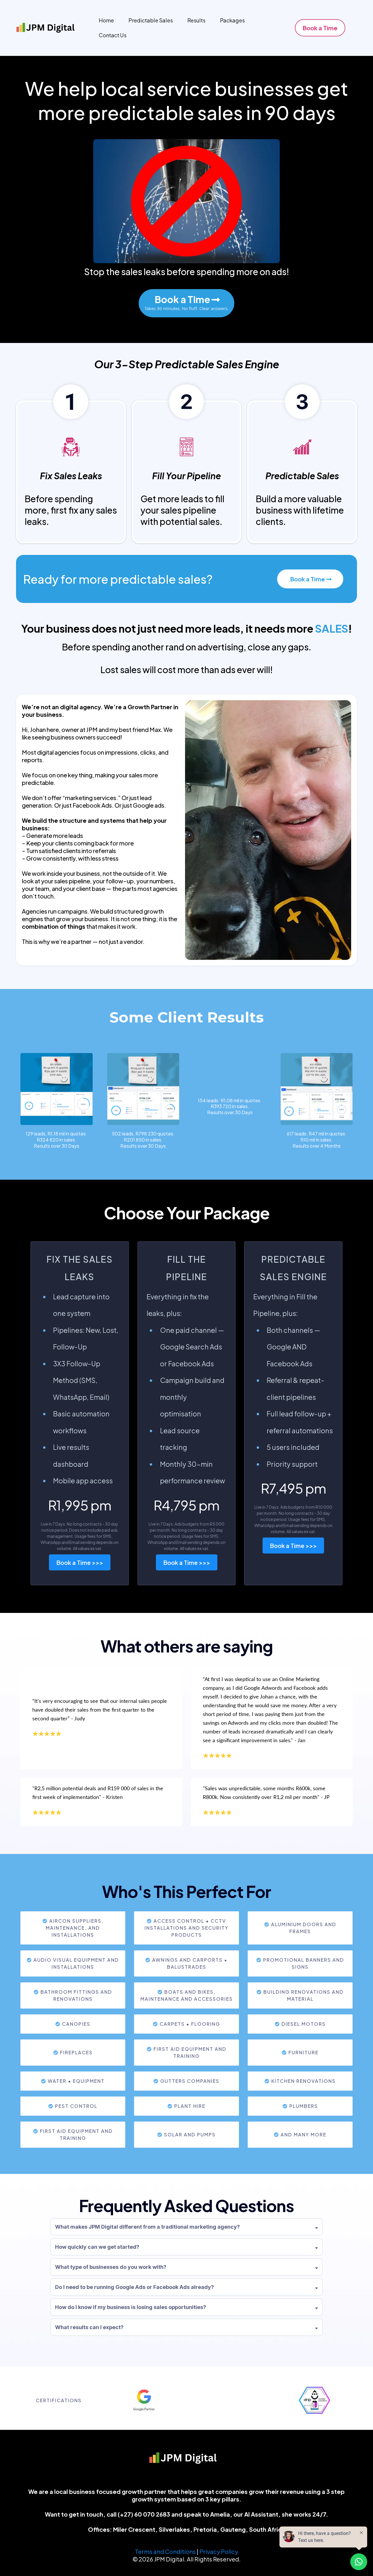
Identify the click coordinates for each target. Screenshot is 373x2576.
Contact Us (113, 35)
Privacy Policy (219, 2551)
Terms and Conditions (165, 2551)
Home (106, 20)
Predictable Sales (151, 20)
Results (196, 20)
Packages (232, 20)
